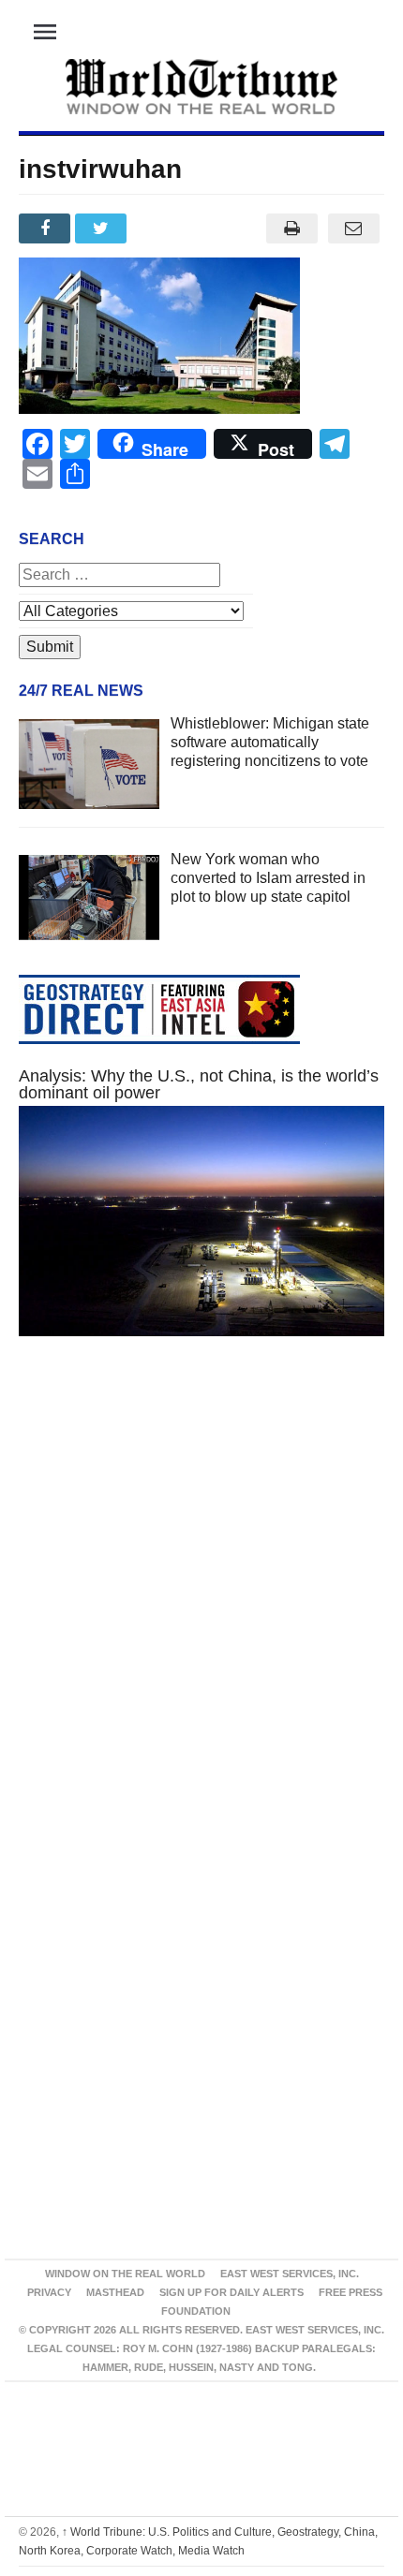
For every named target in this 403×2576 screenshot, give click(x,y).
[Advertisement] (201, 1598)
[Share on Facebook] (47, 228)
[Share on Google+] (160, 228)
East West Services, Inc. (290, 2274)
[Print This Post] (291, 228)
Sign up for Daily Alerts (231, 2292)
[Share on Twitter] (103, 228)
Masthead (115, 2292)
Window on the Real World (125, 2274)
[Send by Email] (353, 228)
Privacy (49, 2292)
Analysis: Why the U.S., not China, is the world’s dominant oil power (199, 1084)
